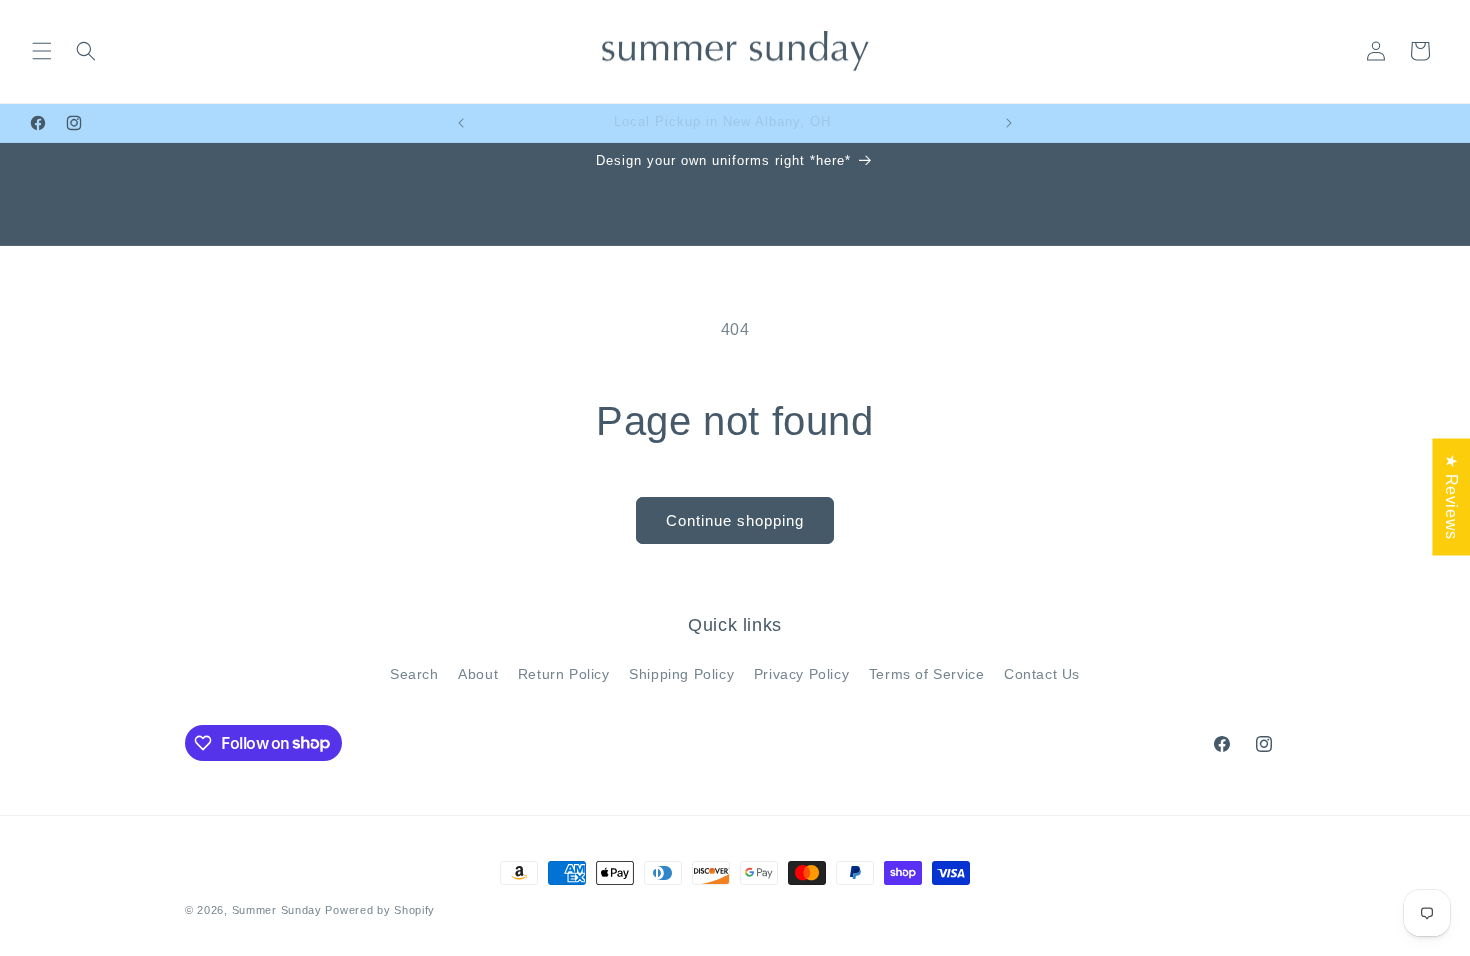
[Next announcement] (1009, 123)
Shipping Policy (681, 674)
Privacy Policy (801, 674)
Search (414, 674)
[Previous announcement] (461, 123)
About (478, 674)
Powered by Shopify (380, 910)
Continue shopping (735, 520)
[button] (42, 51)
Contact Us (1042, 674)
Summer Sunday (277, 910)
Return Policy (564, 674)
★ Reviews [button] (1451, 496)
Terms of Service (927, 674)
